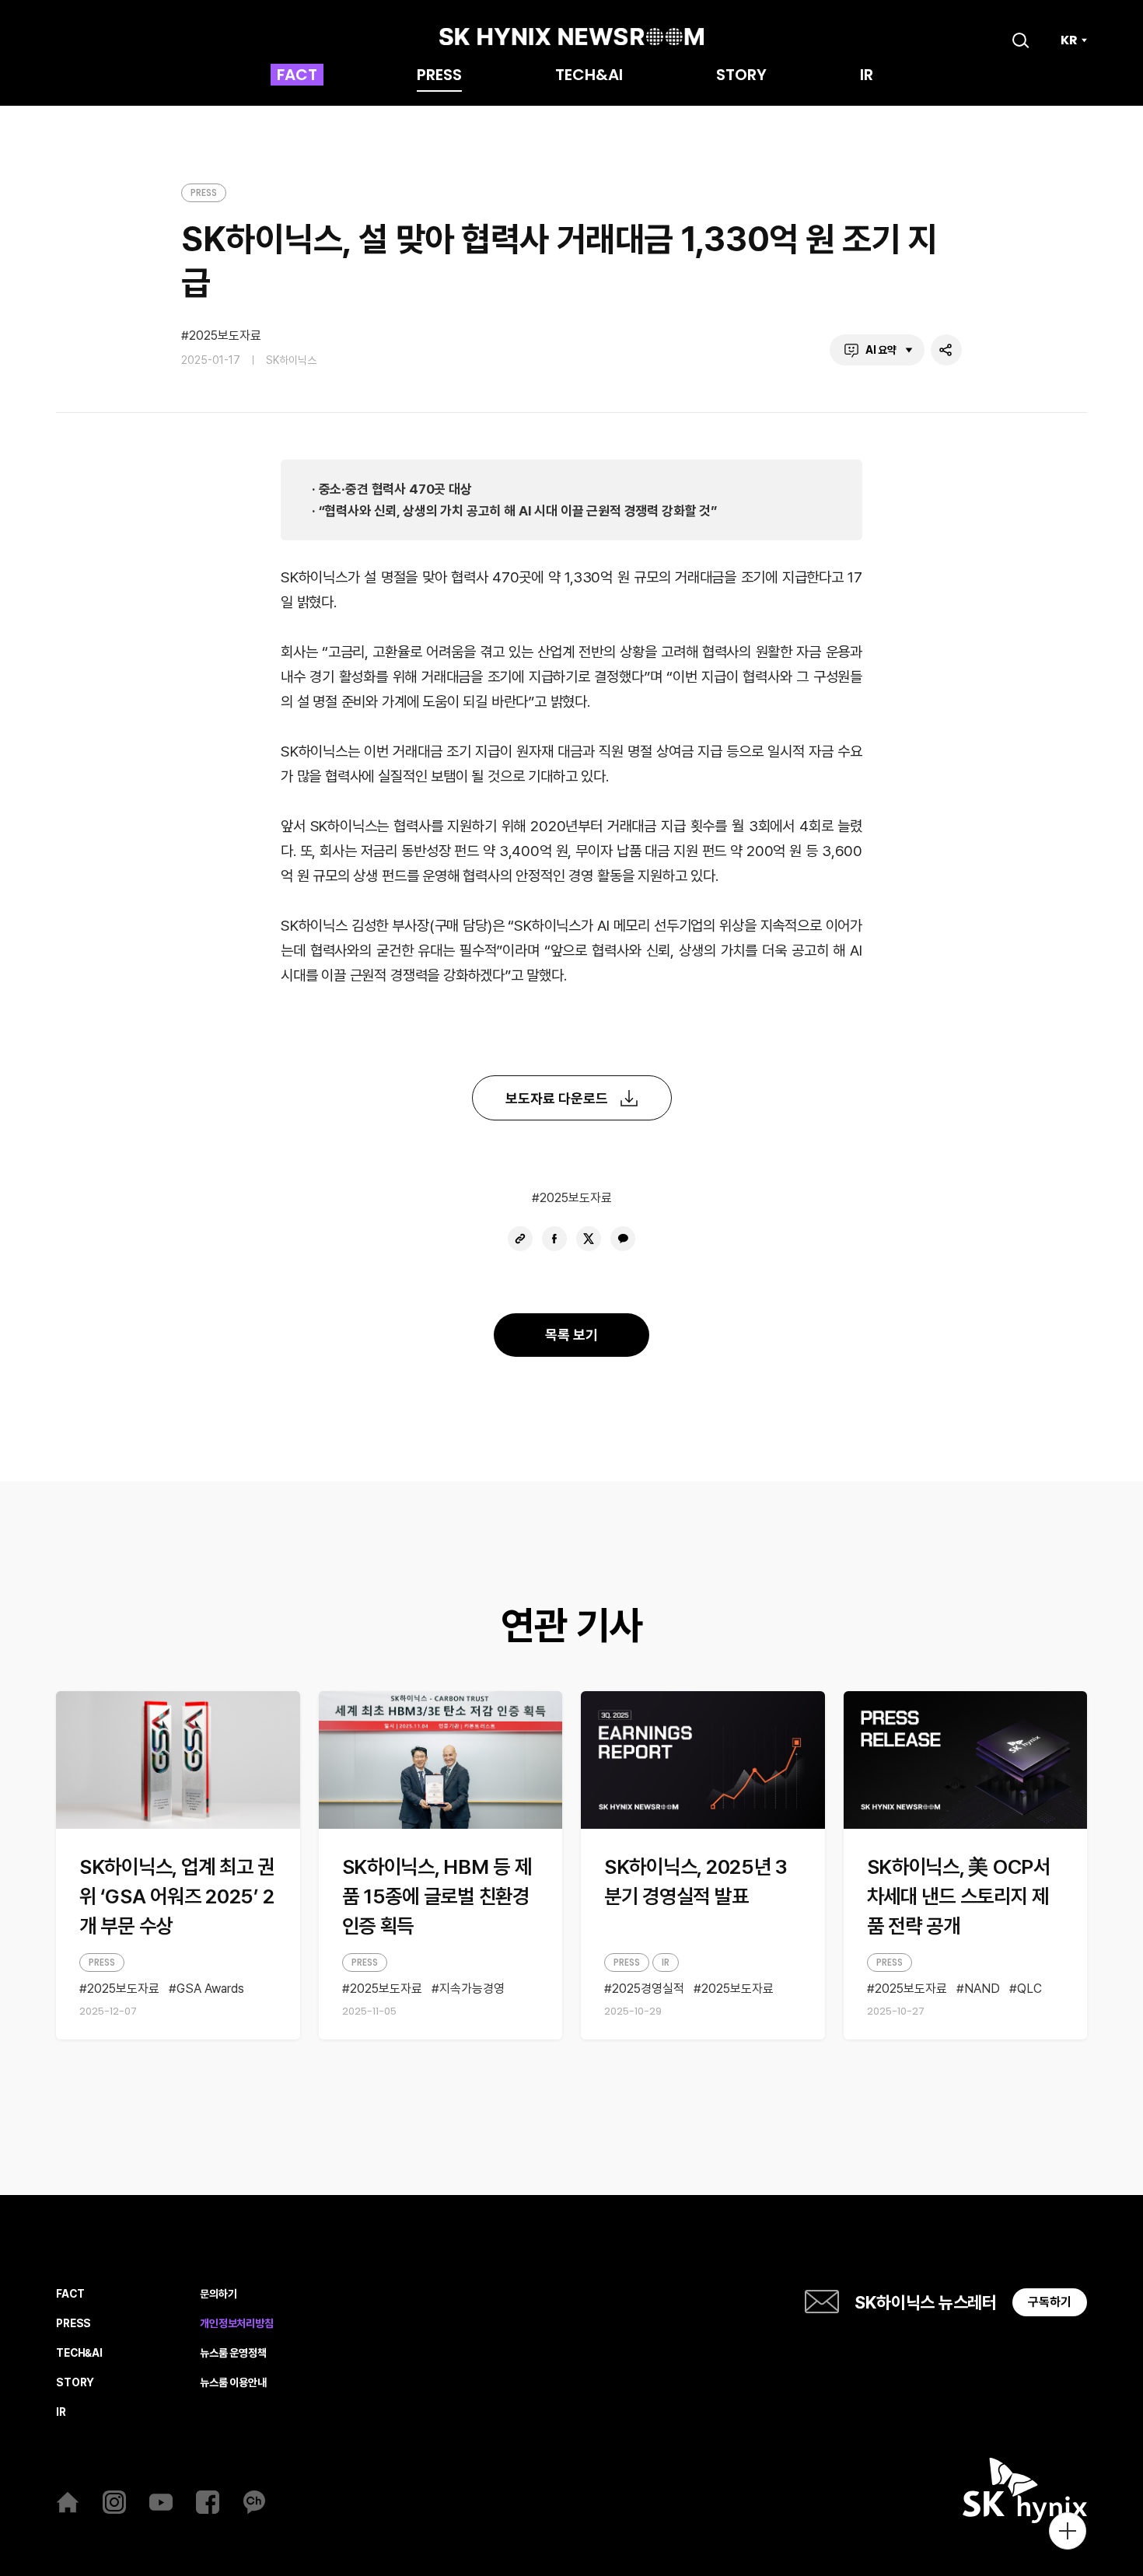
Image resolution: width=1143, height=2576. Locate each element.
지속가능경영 (472, 1989)
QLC (1029, 1989)
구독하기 (1050, 2302)
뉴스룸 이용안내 (233, 2383)
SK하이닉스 (291, 360)
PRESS (439, 76)
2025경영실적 (648, 1989)
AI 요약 (881, 350)
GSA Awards (210, 1989)
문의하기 (218, 2294)
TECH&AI (589, 76)
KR (1069, 40)
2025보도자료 (225, 336)
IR (867, 76)
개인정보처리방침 (237, 2324)
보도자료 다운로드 (557, 1098)
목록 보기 (571, 1335)
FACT (297, 76)
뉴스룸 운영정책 (233, 2353)
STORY (741, 76)
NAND (982, 1989)
